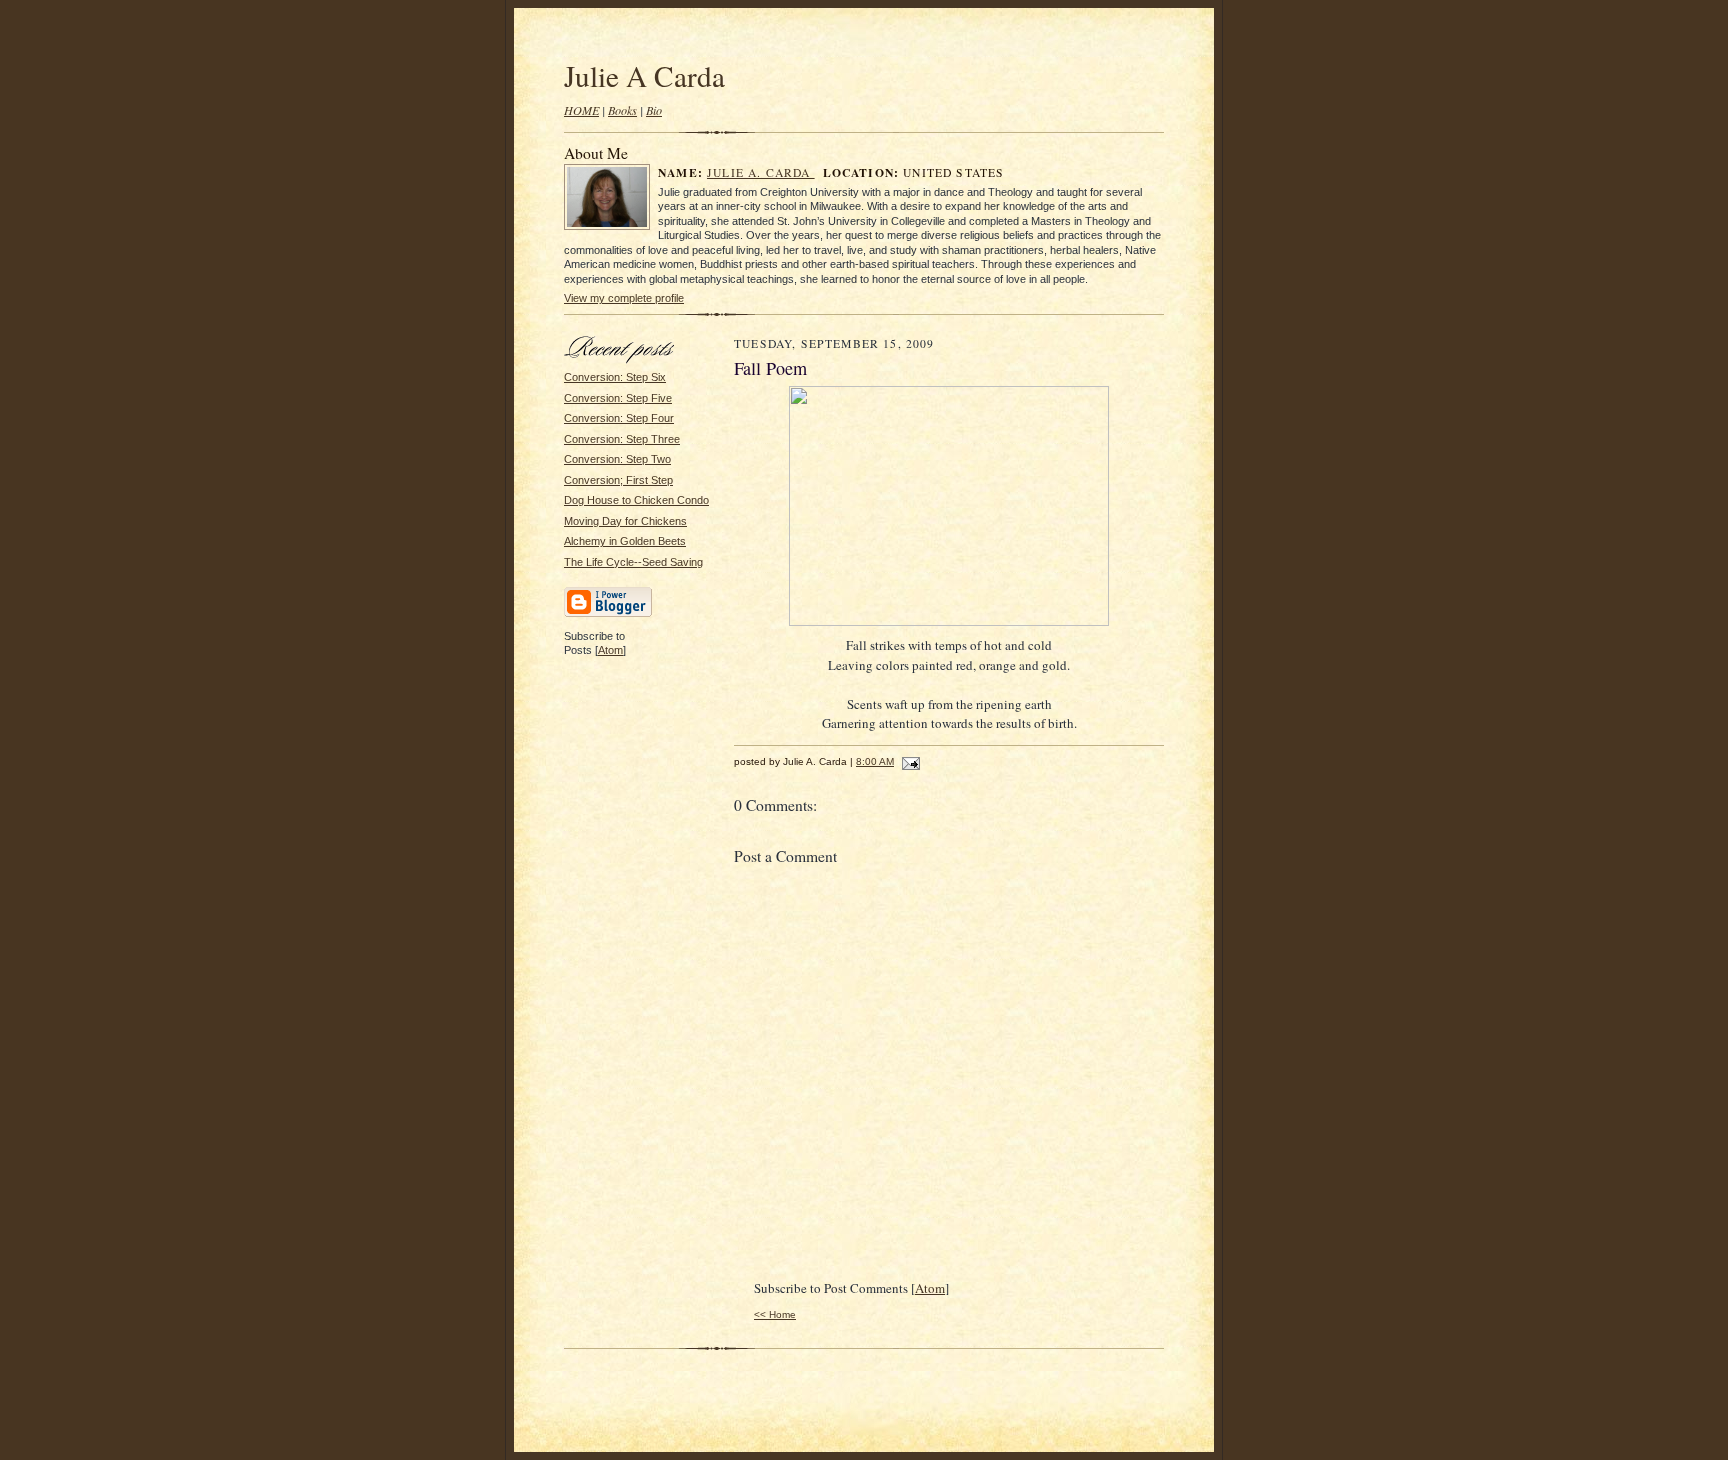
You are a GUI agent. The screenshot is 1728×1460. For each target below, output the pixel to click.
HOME (581, 110)
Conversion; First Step (618, 480)
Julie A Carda (644, 75)
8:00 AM (875, 761)
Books (622, 110)
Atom (610, 650)
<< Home (775, 1314)
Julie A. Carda (761, 172)
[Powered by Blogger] (608, 614)
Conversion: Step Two (617, 459)
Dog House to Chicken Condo (636, 500)
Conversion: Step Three (622, 439)
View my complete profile (624, 298)
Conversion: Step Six (615, 377)
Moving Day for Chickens (625, 521)
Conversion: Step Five (618, 398)
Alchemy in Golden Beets (625, 541)
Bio (654, 110)
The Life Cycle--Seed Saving (633, 562)
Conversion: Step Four (619, 418)
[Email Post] (908, 761)
